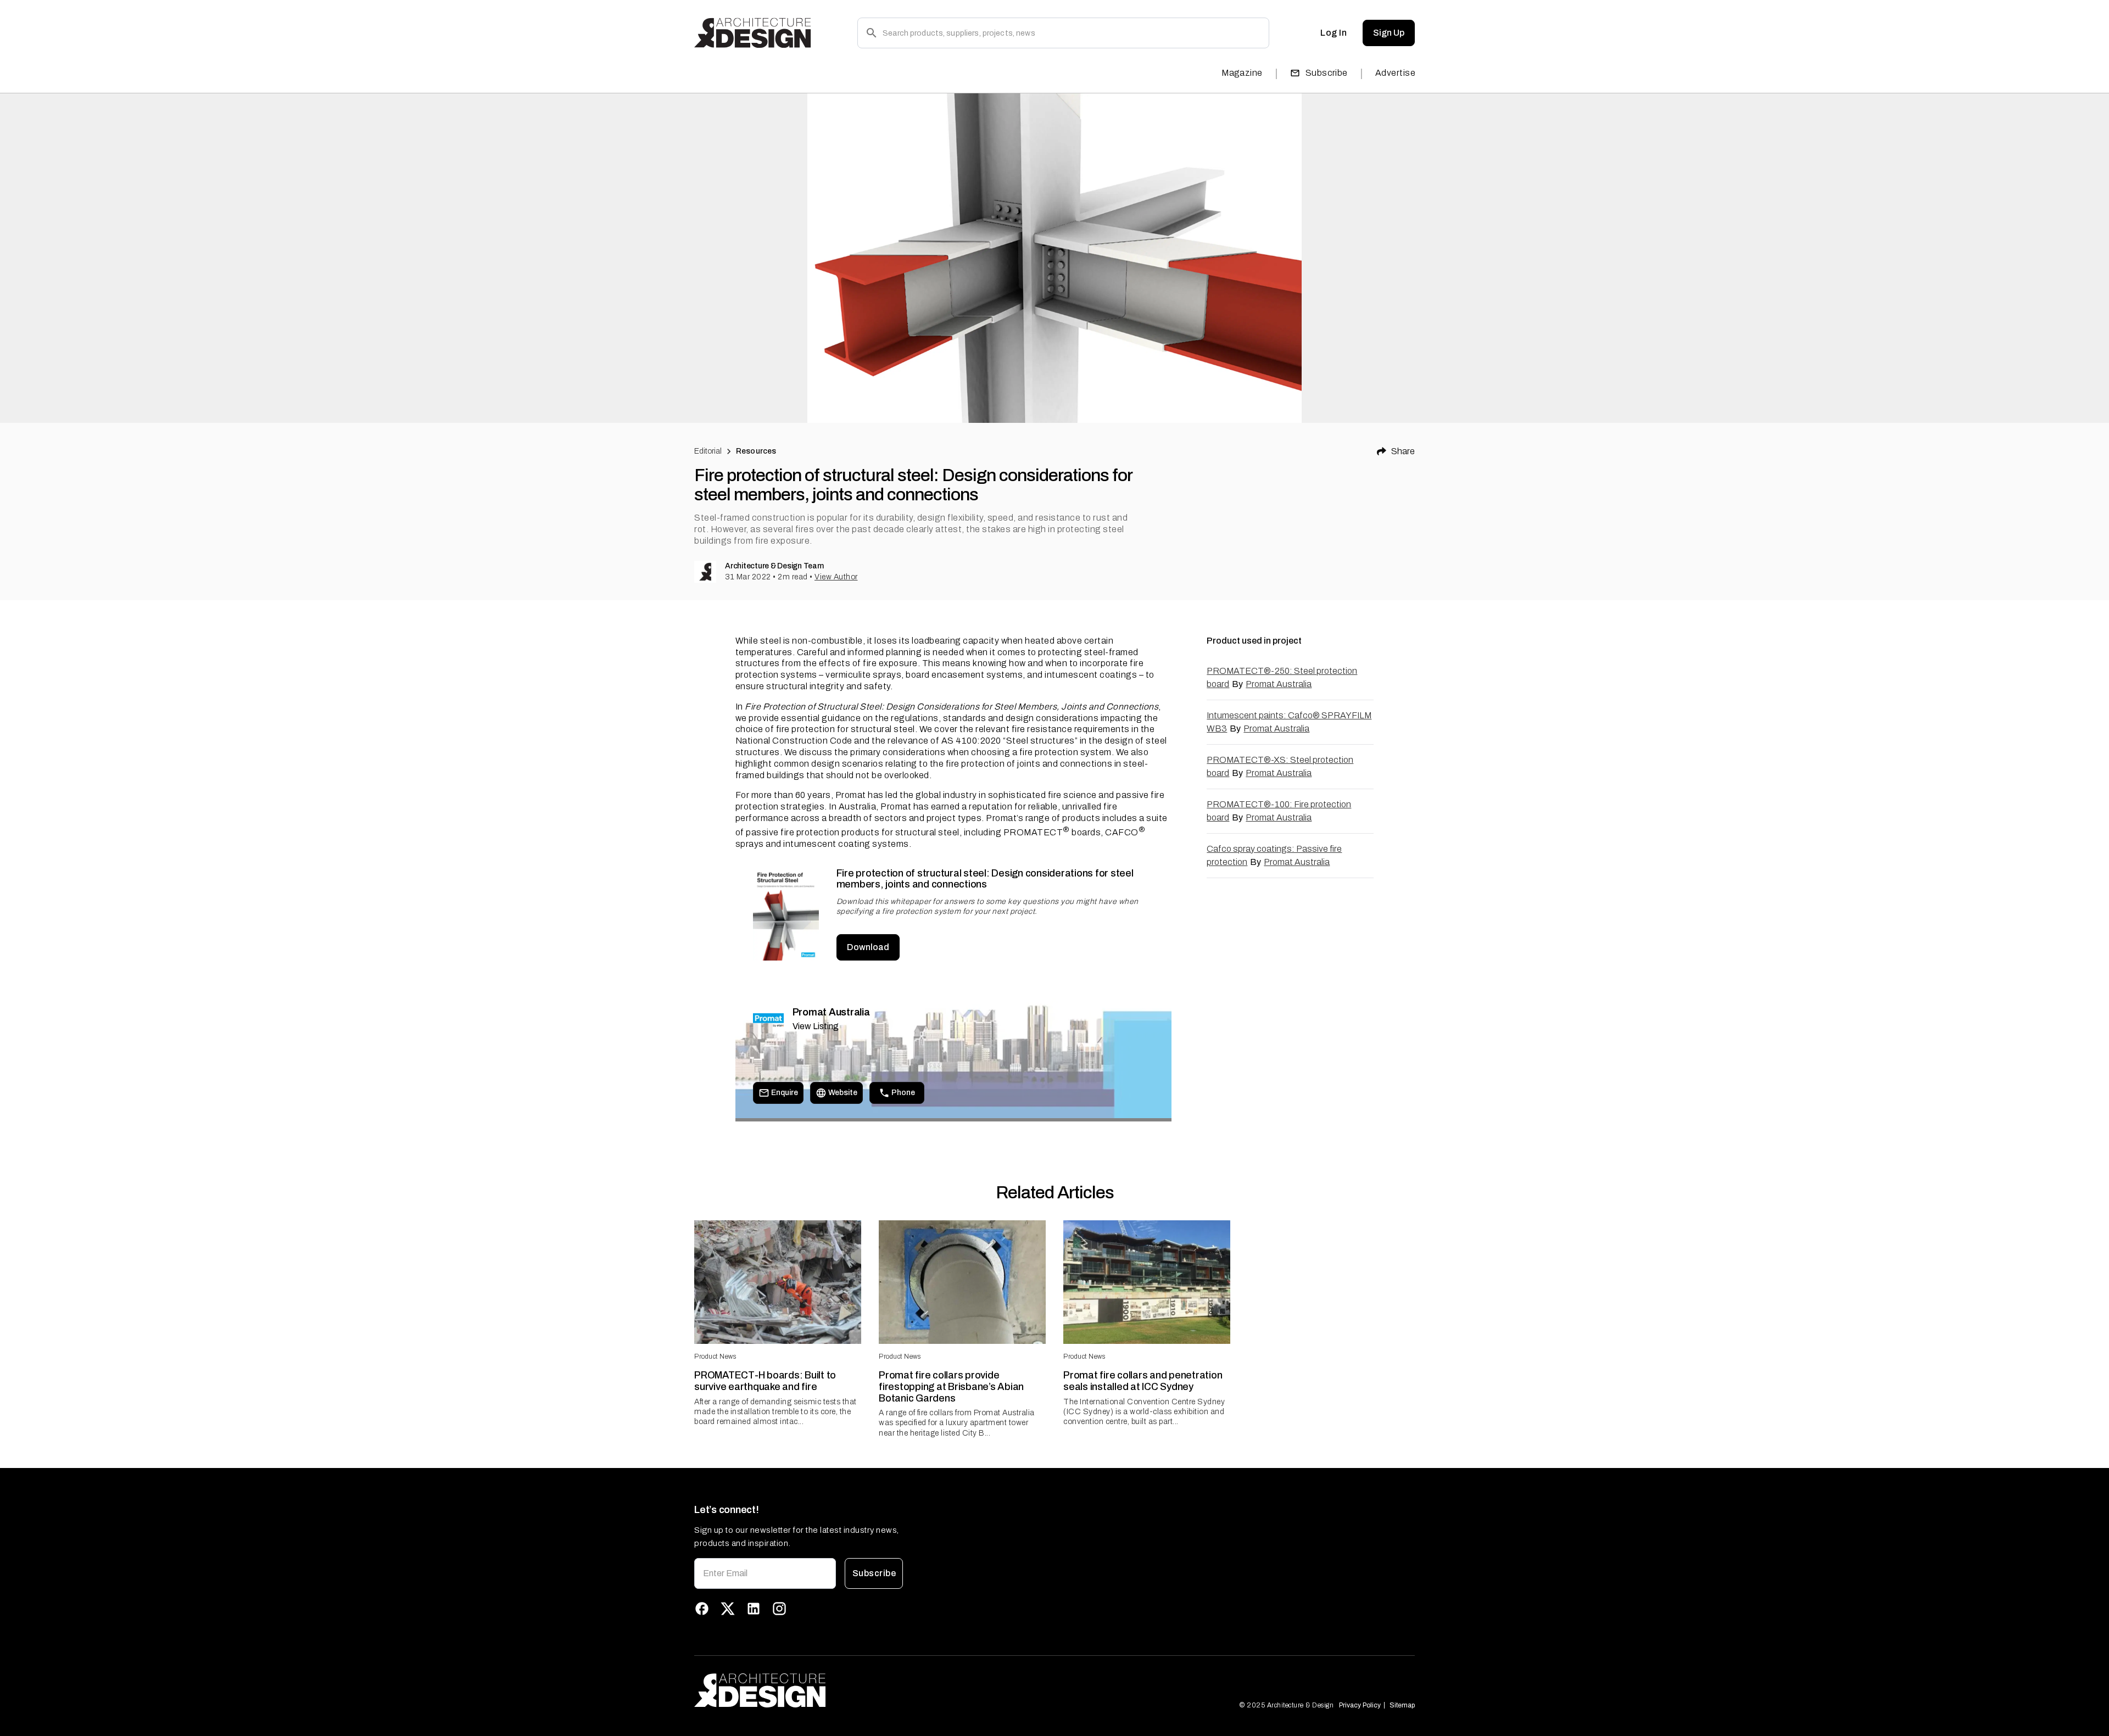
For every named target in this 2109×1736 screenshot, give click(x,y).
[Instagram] (779, 1609)
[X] (728, 1609)
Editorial (708, 451)
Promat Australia (1279, 684)
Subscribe (1327, 73)
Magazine (1242, 73)
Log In (1334, 33)
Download (868, 947)
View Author (836, 577)
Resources (756, 451)
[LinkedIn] (754, 1609)
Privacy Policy (1360, 1705)
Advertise (1395, 73)
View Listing (816, 1026)
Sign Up (1389, 33)
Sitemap (1402, 1705)
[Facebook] (702, 1609)
